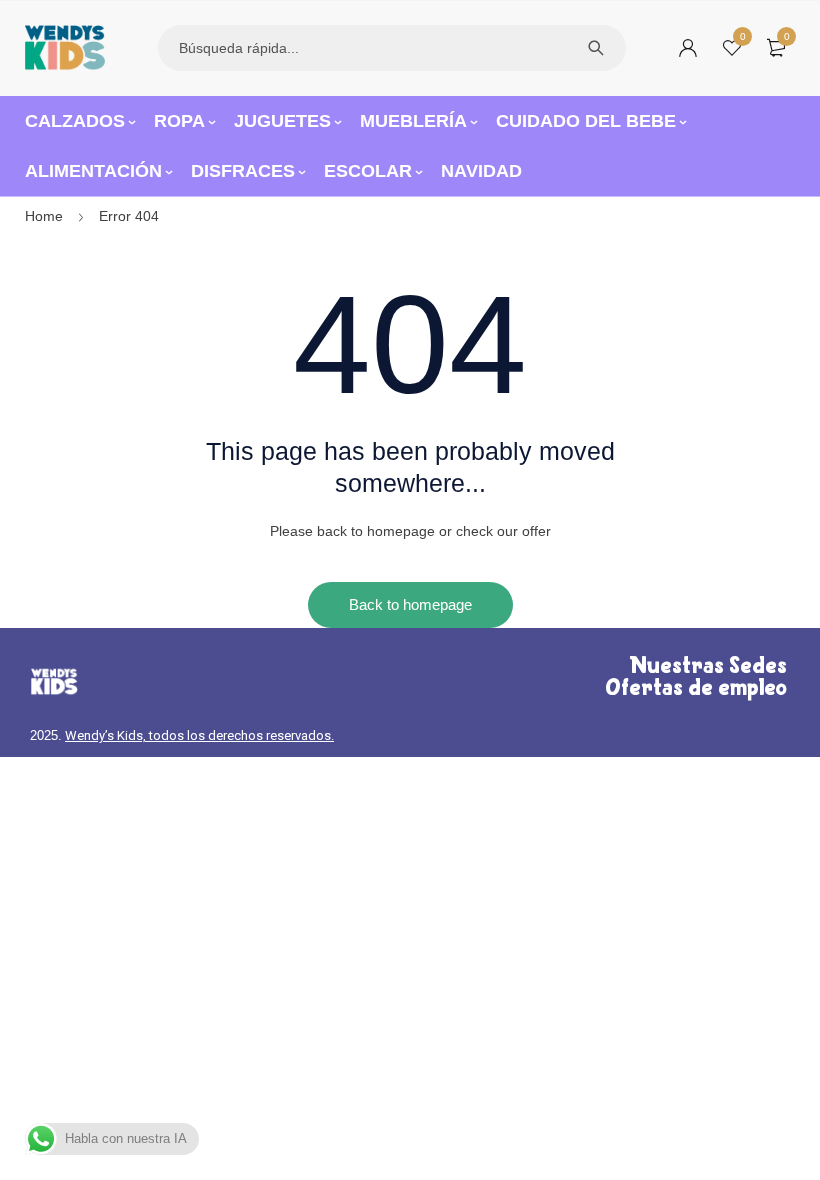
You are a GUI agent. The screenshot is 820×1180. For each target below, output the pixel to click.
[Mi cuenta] (688, 48)
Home (44, 216)
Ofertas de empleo (696, 689)
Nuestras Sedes (708, 667)
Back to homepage (410, 604)
